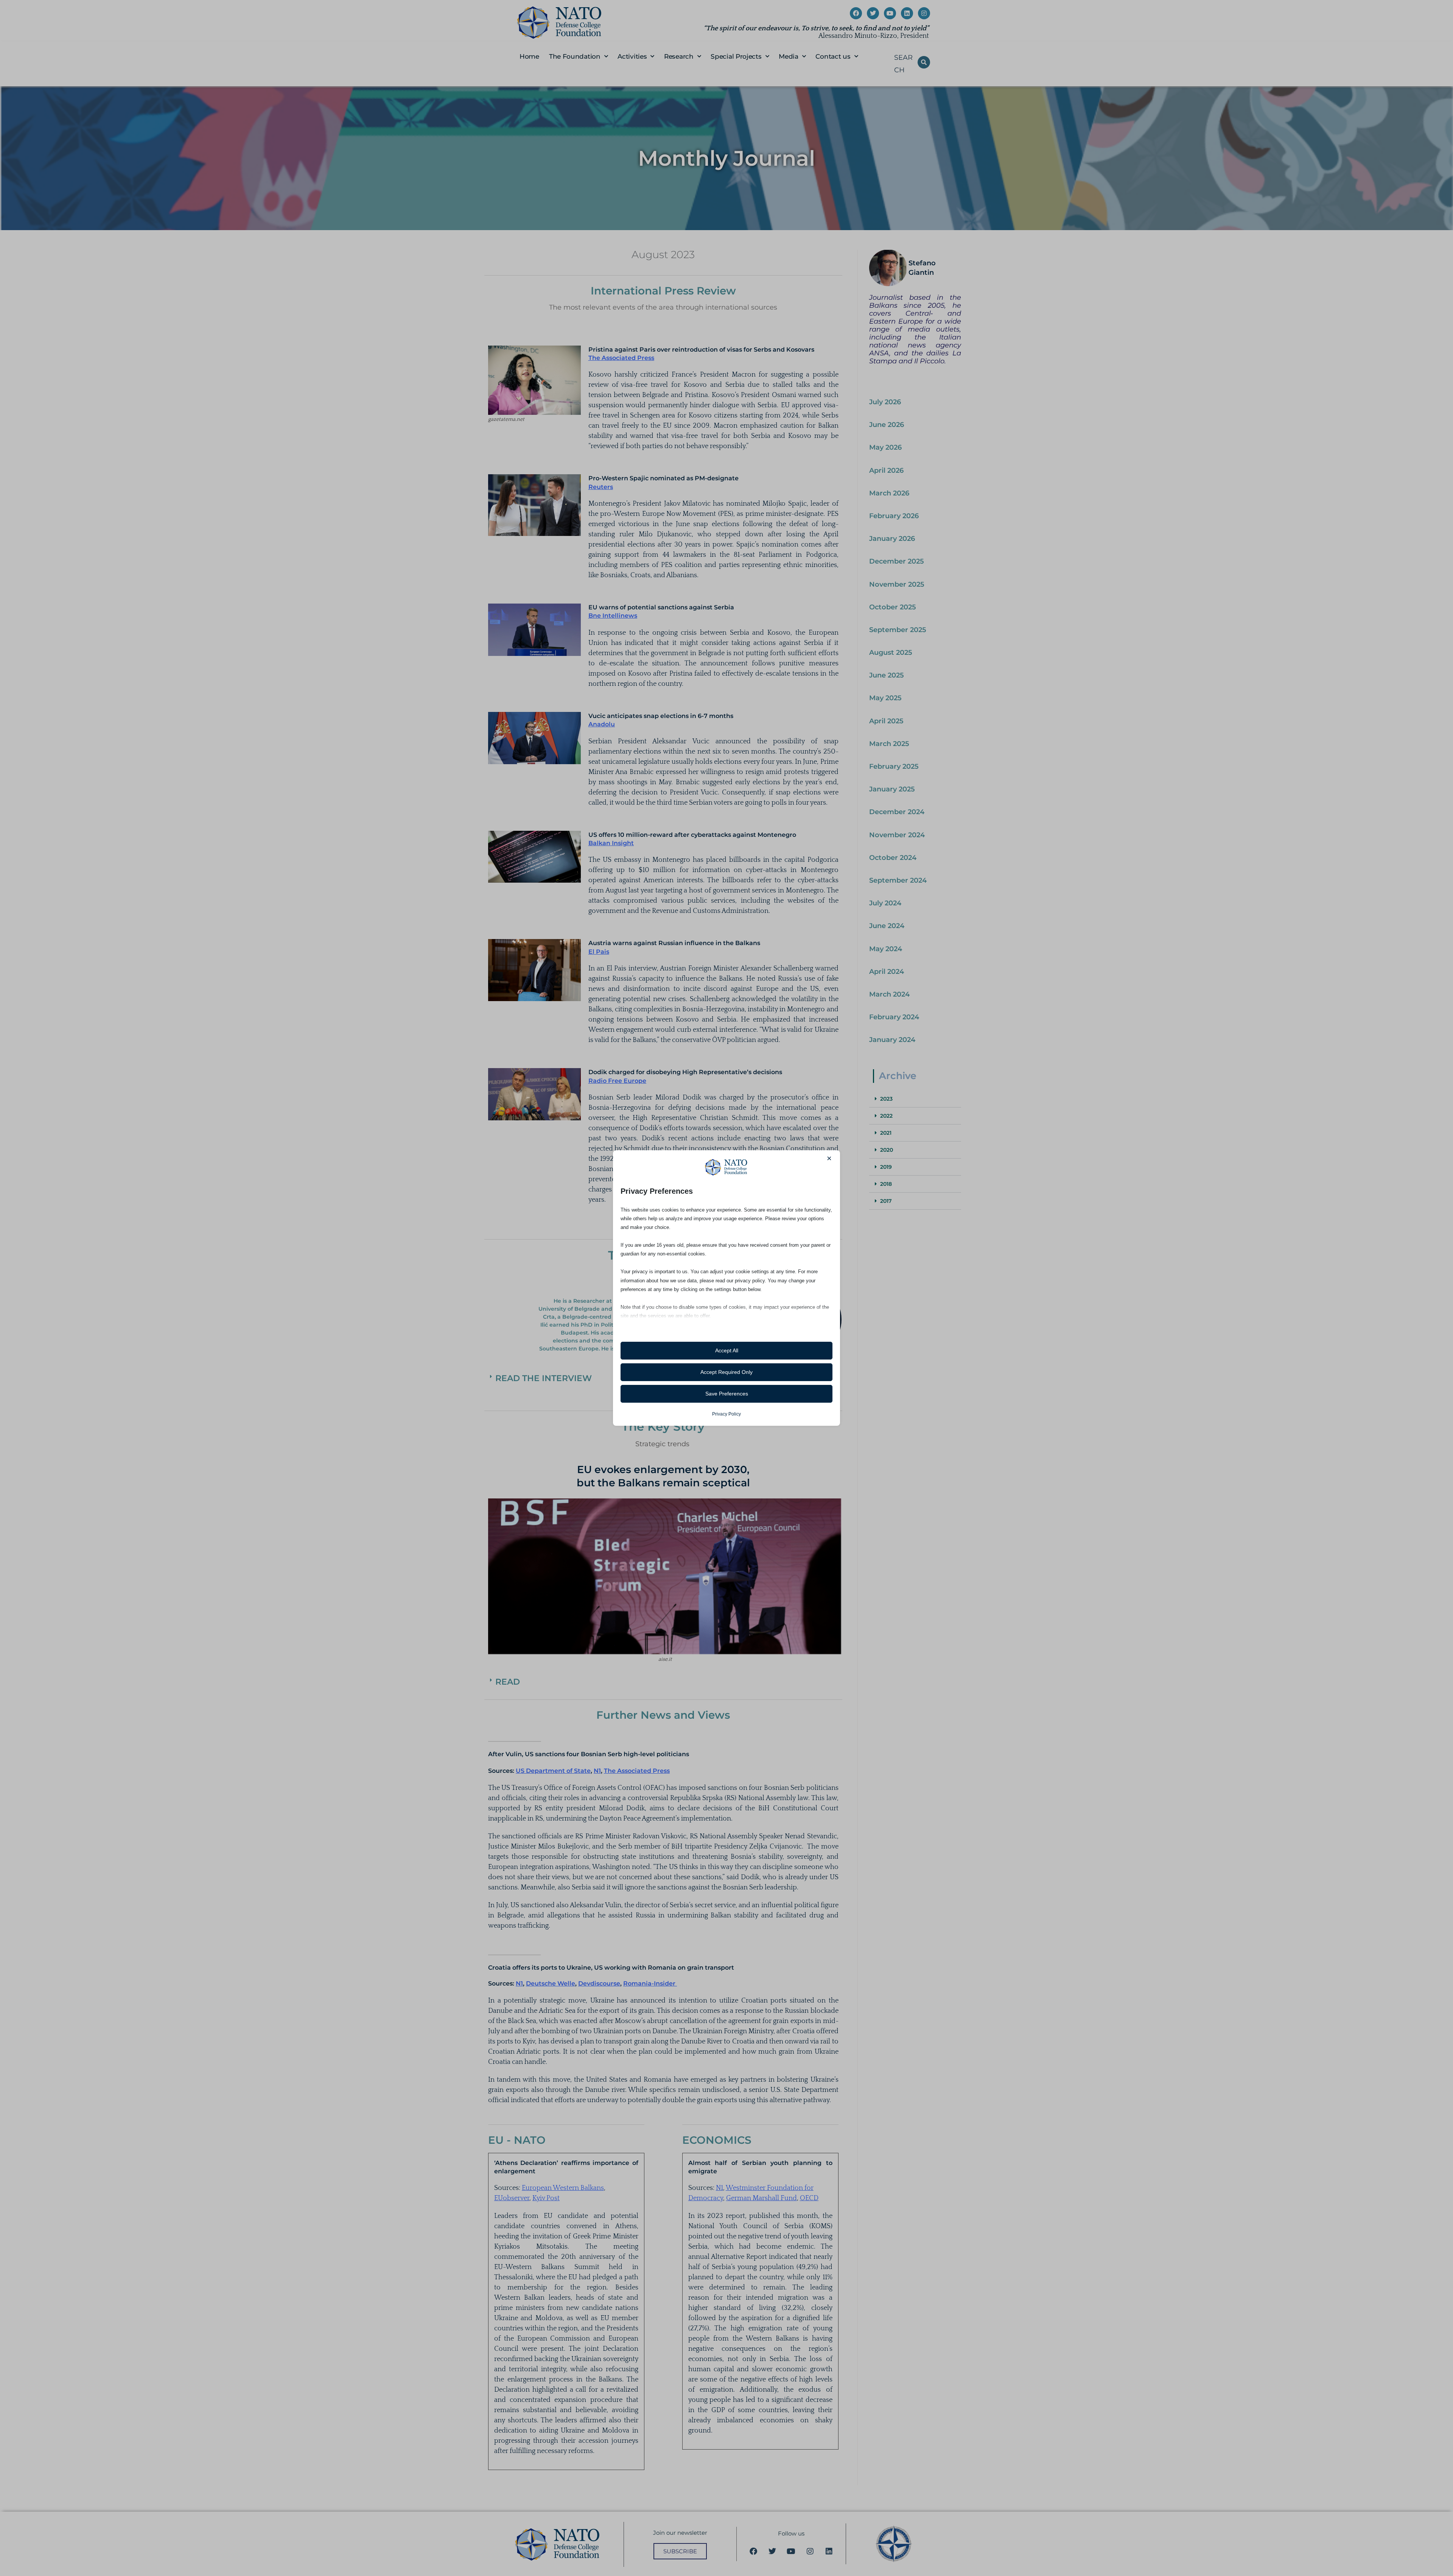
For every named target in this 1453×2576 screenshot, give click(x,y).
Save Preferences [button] (727, 1394)
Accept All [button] (727, 1350)
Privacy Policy (726, 1414)
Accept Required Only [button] (726, 1372)
